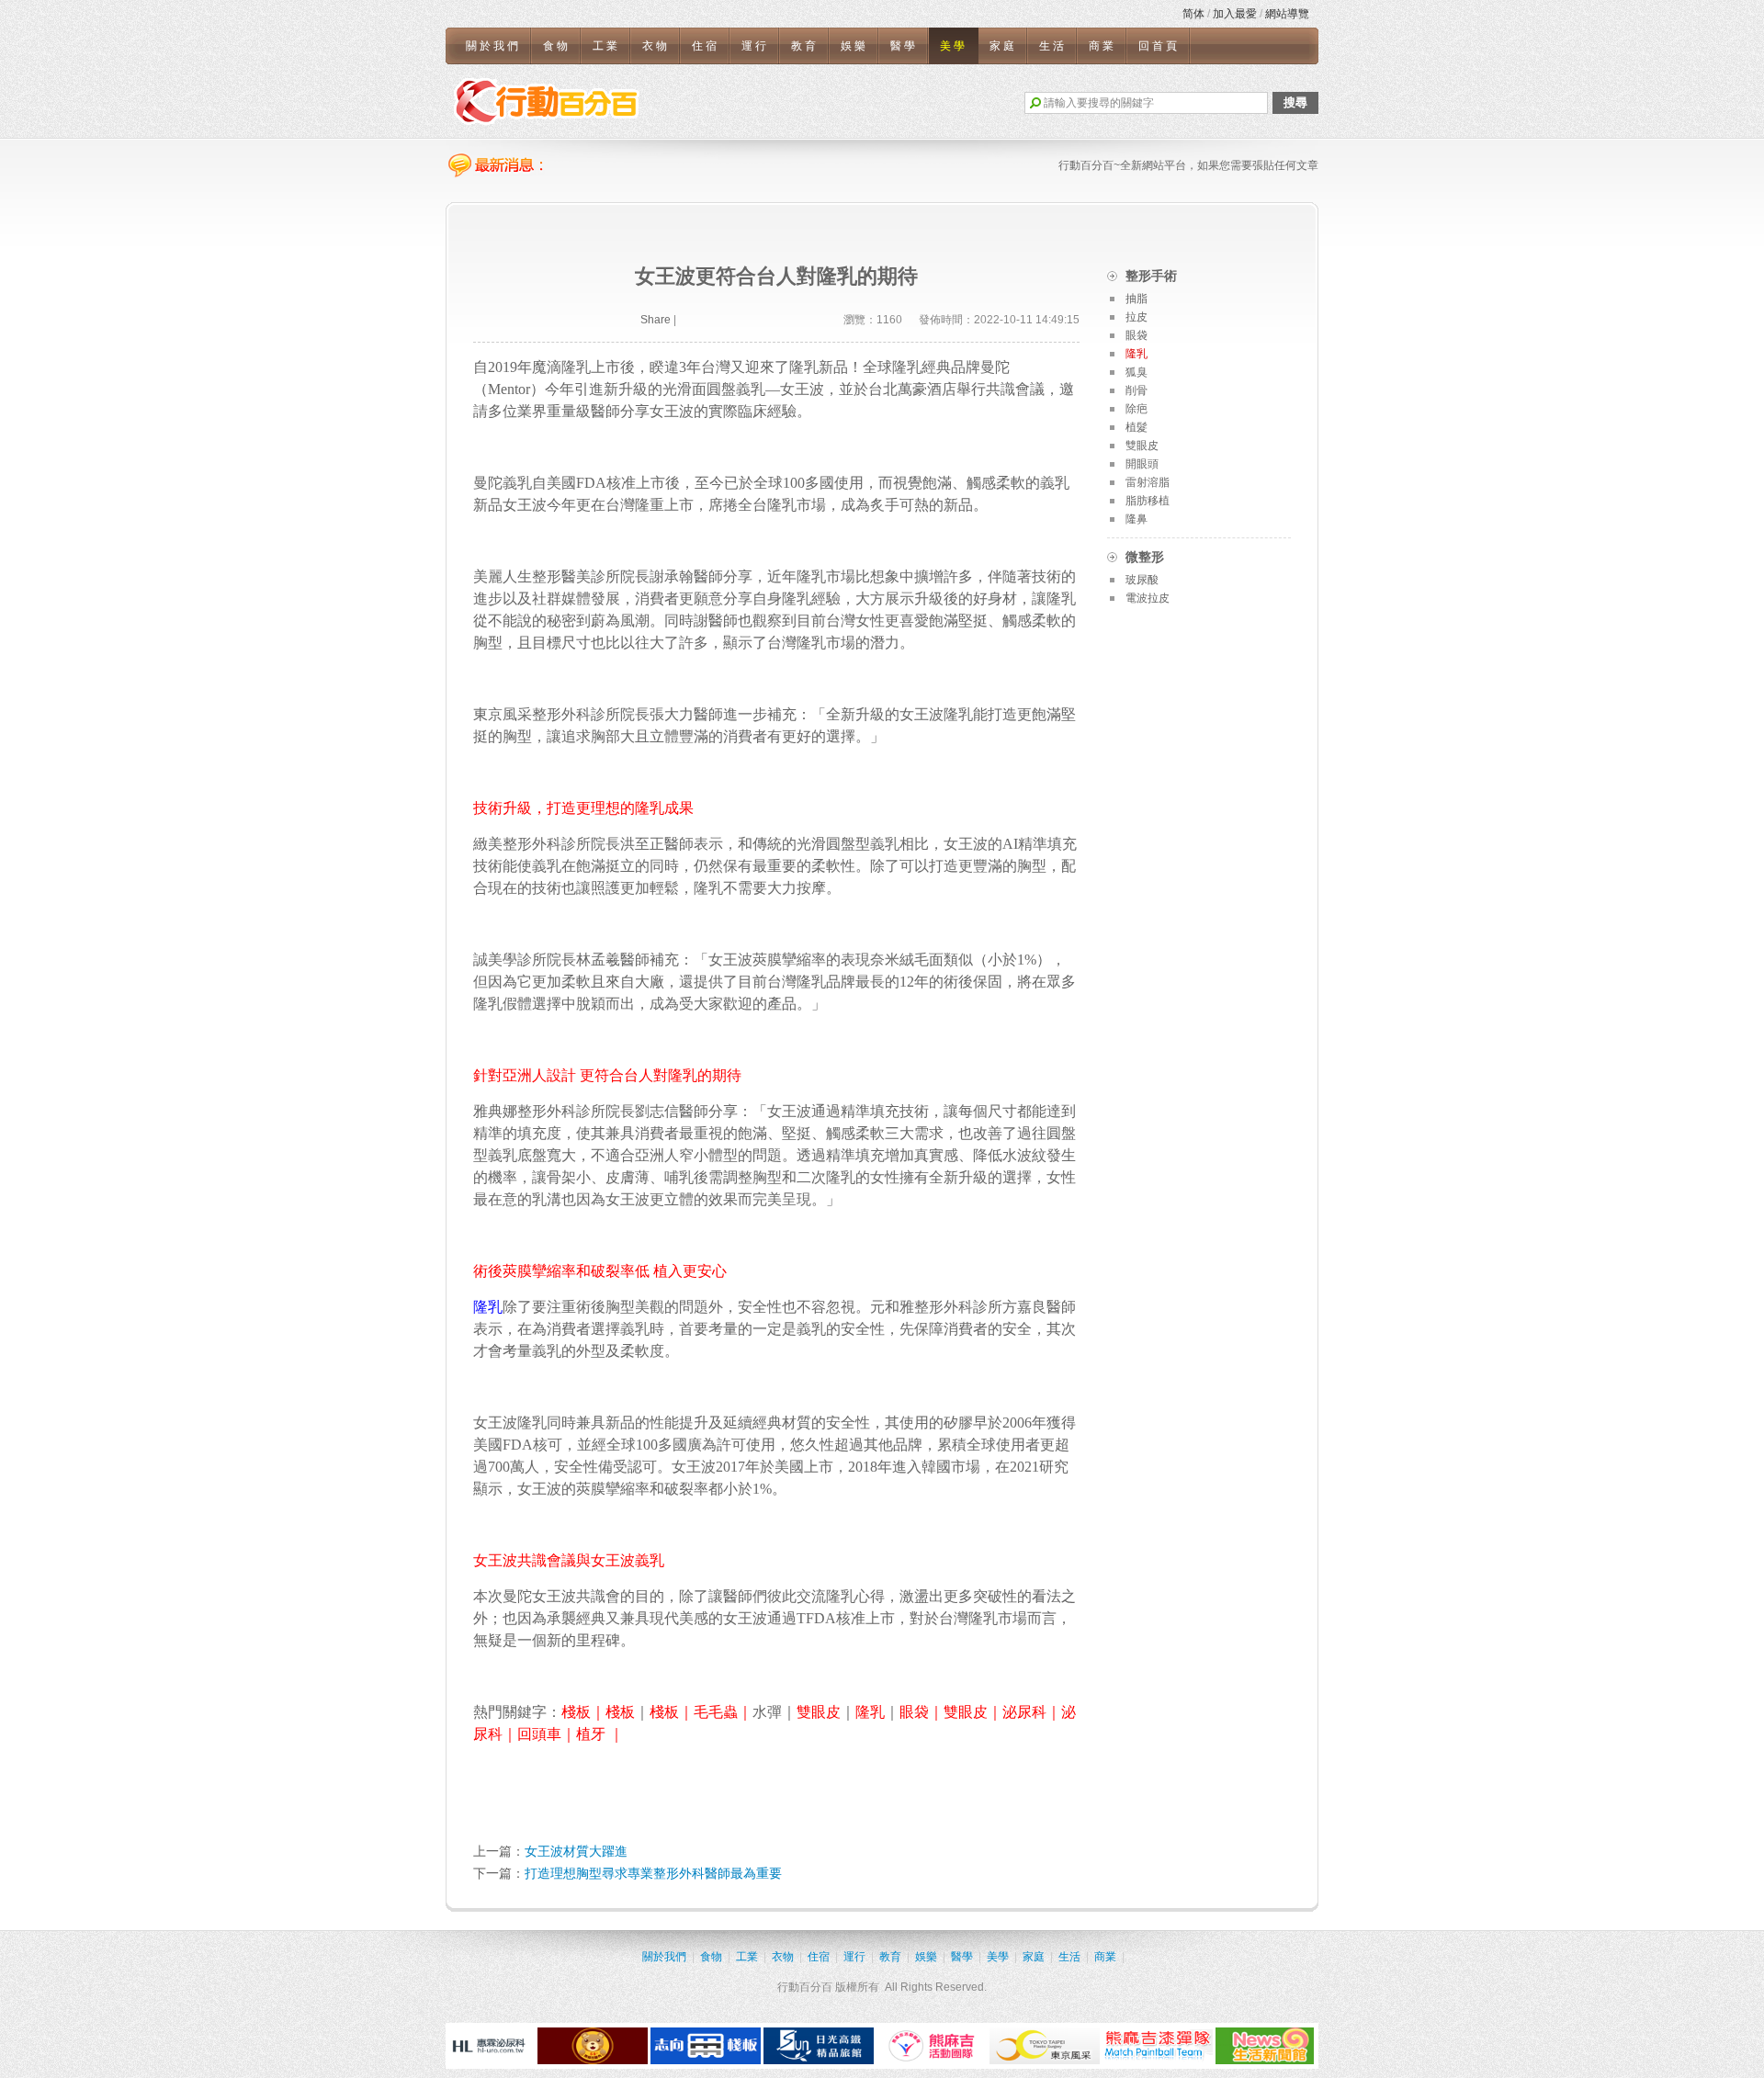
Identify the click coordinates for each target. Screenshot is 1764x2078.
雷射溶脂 (1148, 482)
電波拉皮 (1148, 598)
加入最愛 (1235, 14)
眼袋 (1136, 335)
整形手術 (1151, 276)
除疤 (1136, 409)
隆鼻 (1136, 519)
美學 (954, 46)
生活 (1053, 46)
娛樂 (854, 46)
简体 (1193, 14)
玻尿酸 (1142, 580)
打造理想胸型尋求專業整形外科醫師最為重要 (653, 1873)
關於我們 (493, 46)
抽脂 (1136, 299)
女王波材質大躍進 (576, 1851)
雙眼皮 (1142, 446)
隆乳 (1136, 354)
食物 (557, 46)
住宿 (706, 46)
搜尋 (1295, 102)
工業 (606, 46)
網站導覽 (1287, 14)
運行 (755, 46)
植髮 (1136, 427)
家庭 (1003, 46)
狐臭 (1136, 372)
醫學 (904, 46)
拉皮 (1136, 317)
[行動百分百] (547, 101)
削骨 (1136, 390)
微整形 (1145, 557)
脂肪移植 (1148, 501)
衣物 (656, 46)
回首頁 (1159, 46)
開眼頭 (1142, 464)
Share (656, 320)
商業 (1102, 46)
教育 (805, 46)
